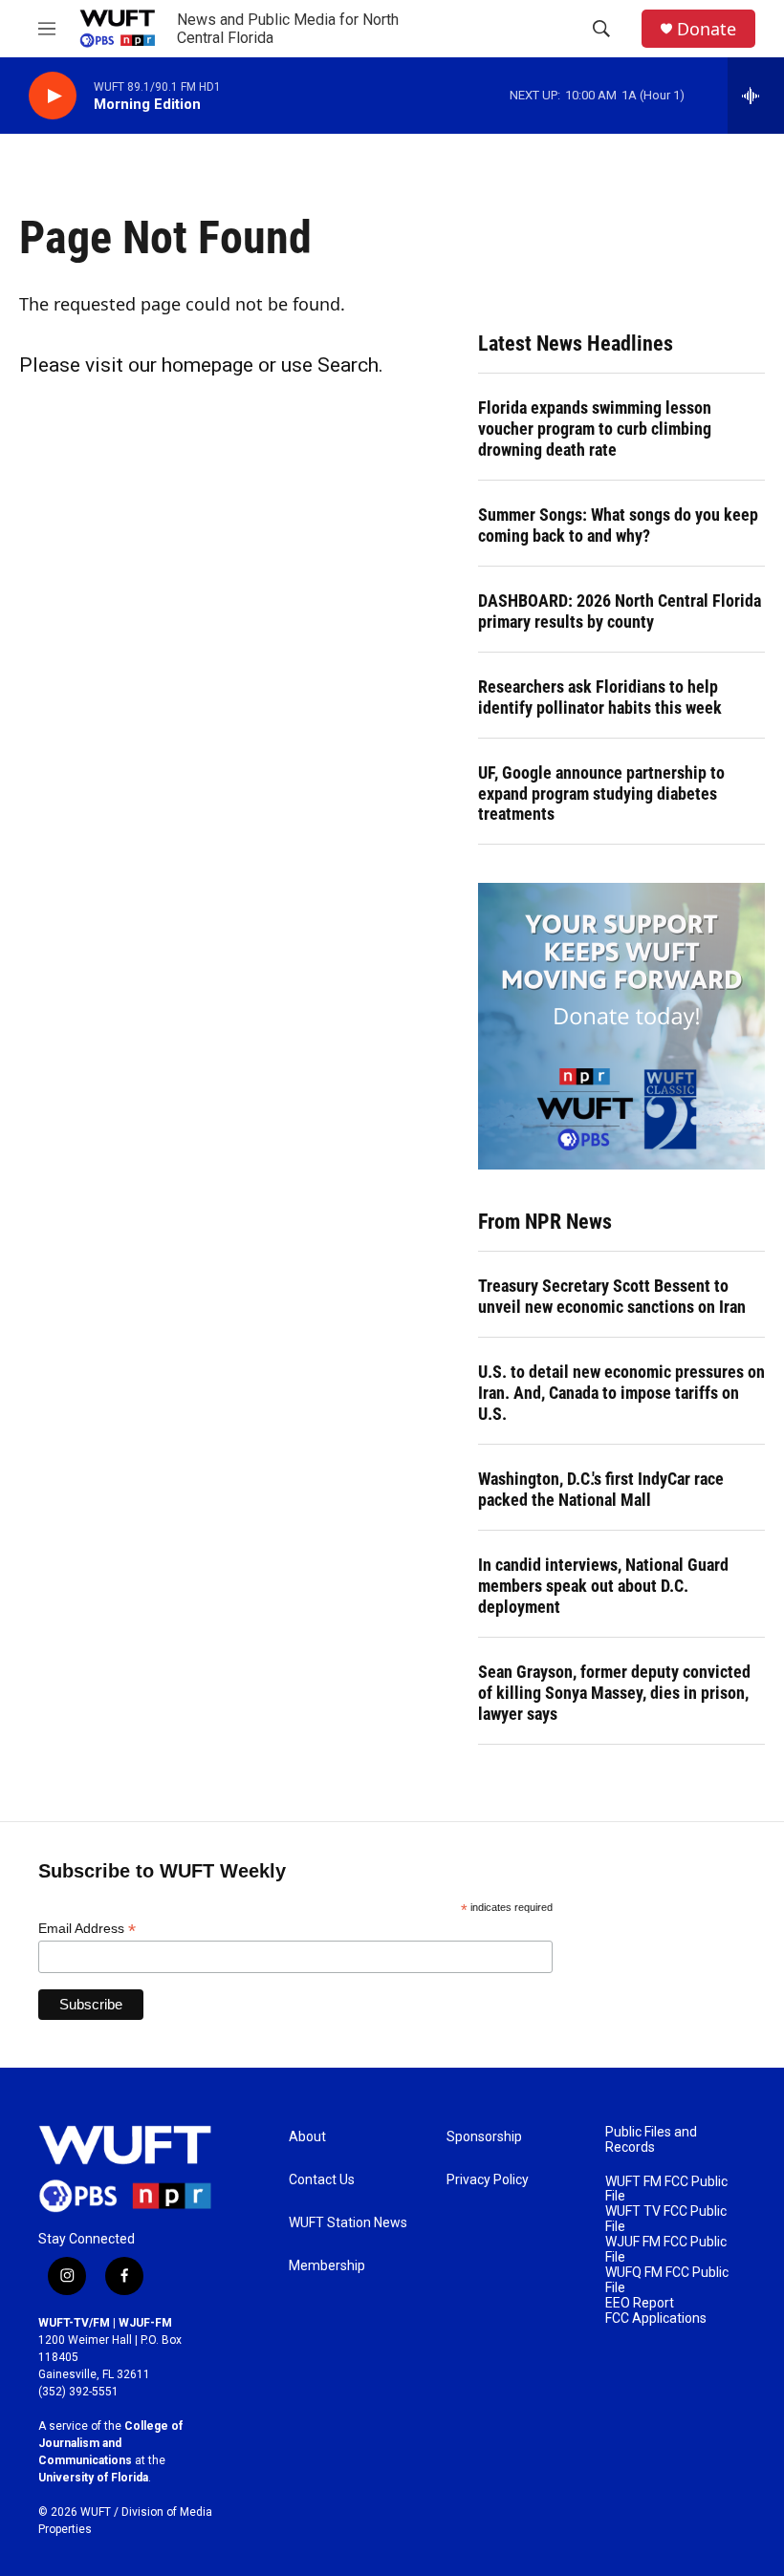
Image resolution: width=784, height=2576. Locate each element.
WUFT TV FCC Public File (666, 2219)
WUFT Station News (348, 2223)
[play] (53, 96)
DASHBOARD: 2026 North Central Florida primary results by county (620, 611)
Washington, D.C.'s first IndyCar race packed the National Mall (601, 1489)
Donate (707, 29)
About (307, 2137)
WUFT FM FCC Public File (666, 2190)
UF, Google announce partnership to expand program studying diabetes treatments (601, 794)
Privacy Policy (488, 2180)
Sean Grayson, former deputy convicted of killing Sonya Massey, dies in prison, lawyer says (614, 1693)
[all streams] (756, 96)
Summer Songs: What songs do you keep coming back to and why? (618, 525)
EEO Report (640, 2303)
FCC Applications (656, 2318)
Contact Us (322, 2180)
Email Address (87, 1929)
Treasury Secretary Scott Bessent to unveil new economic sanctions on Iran (612, 1296)
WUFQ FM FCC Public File (667, 2280)
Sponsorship (484, 2137)
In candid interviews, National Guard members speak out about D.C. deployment (603, 1586)
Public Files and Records (651, 2140)
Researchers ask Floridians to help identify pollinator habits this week (600, 697)
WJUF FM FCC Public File (666, 2250)
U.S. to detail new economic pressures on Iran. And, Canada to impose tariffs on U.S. (621, 1393)
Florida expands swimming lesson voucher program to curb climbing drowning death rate (595, 429)
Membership (327, 2266)
